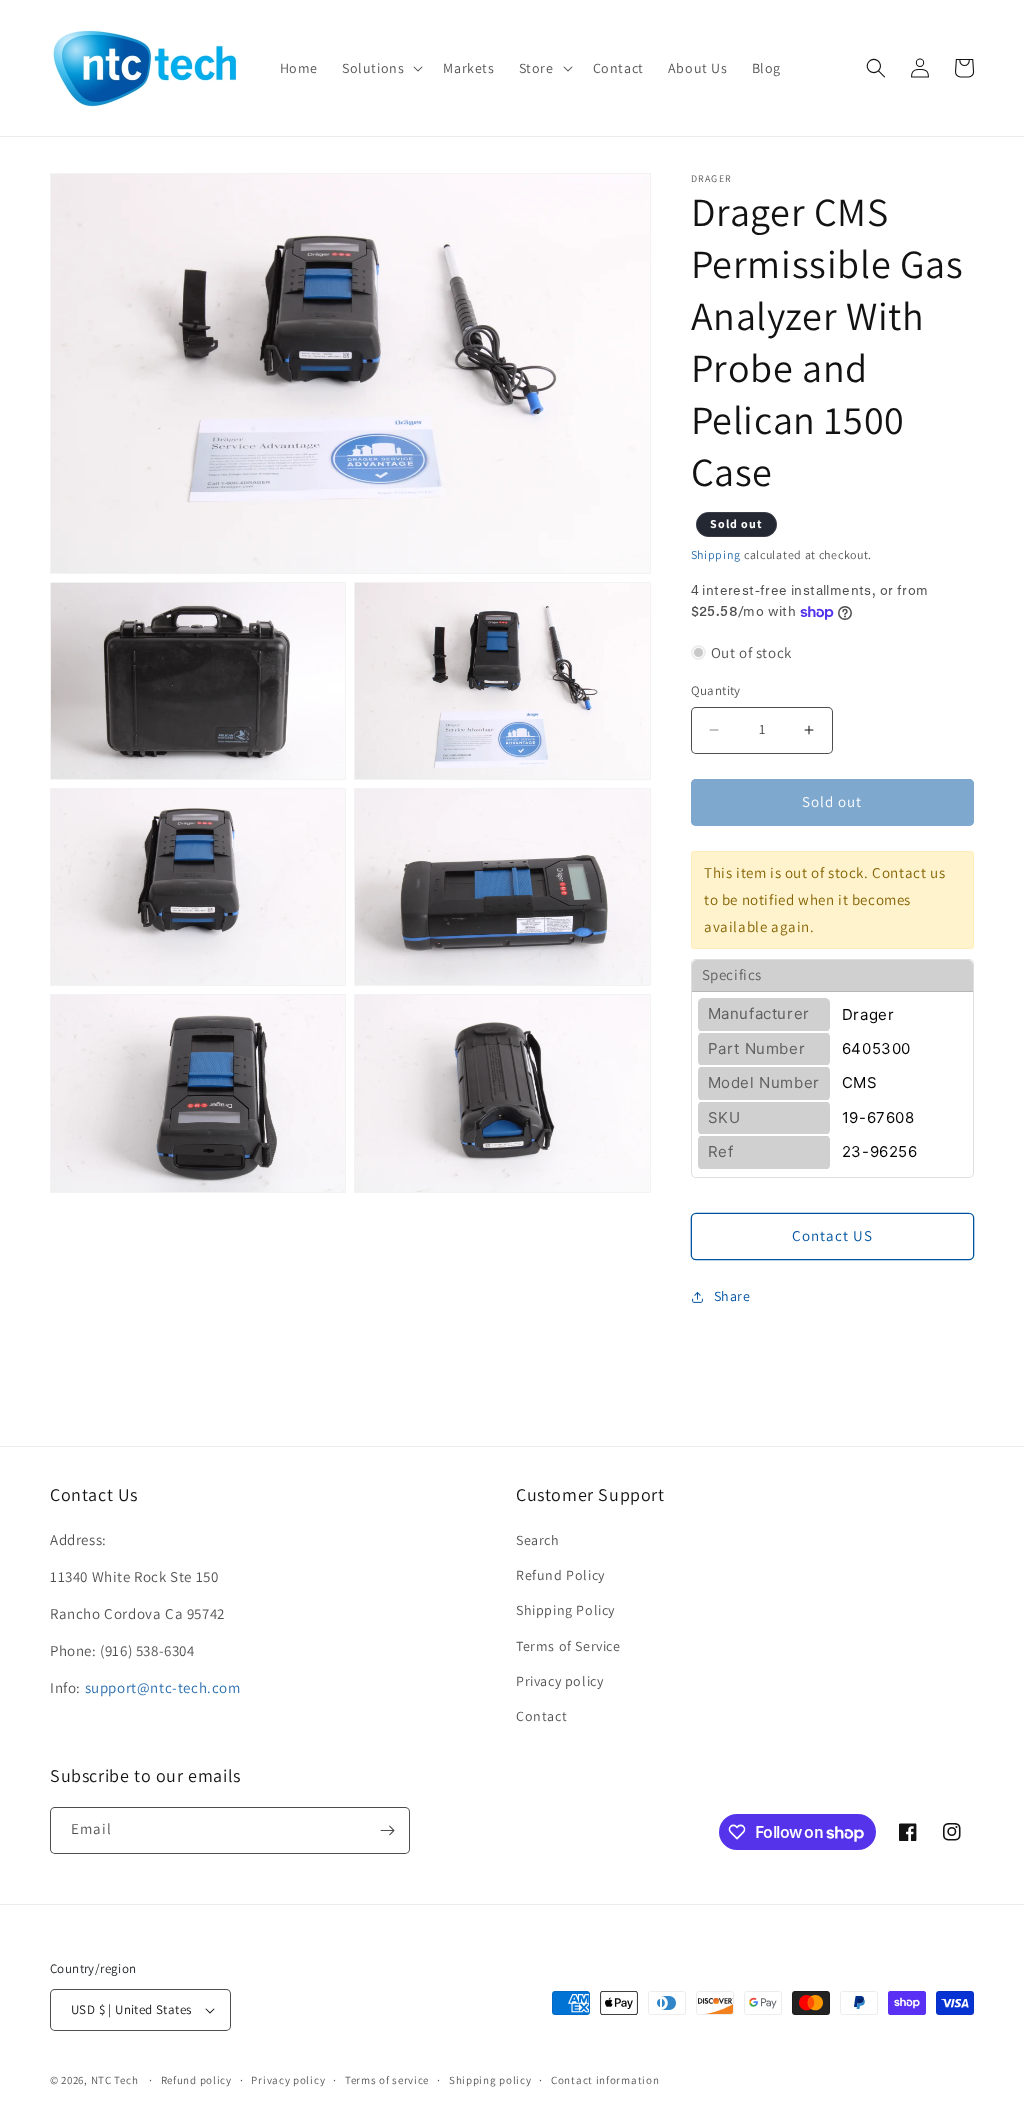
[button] (380, 68)
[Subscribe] (387, 1830)
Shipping (716, 554)
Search (538, 1540)
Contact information (605, 2080)
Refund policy (196, 2080)
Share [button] (732, 1296)
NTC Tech (115, 2080)
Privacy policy (559, 1681)
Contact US (832, 1235)
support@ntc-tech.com (163, 1687)
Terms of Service (568, 1646)
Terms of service (387, 2080)
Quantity (716, 690)
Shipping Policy (565, 1610)
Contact (541, 1716)
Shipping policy (490, 2080)
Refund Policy (560, 1575)
